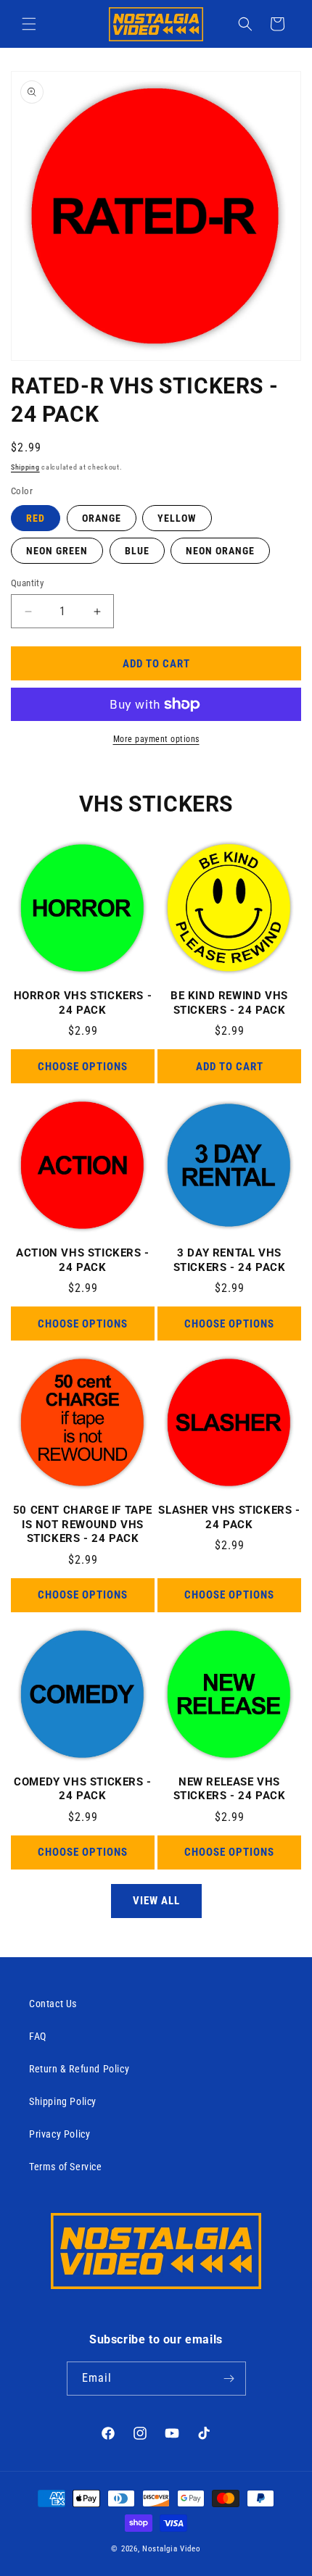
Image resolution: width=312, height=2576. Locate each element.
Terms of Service (66, 2167)
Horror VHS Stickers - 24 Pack (83, 1003)
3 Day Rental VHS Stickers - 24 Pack (230, 1260)
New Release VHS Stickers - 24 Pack (230, 1789)
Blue (137, 551)
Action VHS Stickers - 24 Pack (83, 1260)
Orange (102, 518)
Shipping (25, 467)
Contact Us (53, 2004)
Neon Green (57, 551)
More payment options (156, 739)
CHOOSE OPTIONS (83, 1067)
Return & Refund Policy (79, 2069)
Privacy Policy (59, 2134)
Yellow (177, 518)
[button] (29, 24)
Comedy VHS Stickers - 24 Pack (83, 1789)
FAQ (38, 2036)
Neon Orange (220, 551)
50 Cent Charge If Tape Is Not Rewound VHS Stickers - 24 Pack (83, 1524)
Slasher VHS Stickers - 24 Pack (229, 1517)
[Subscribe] (229, 2379)
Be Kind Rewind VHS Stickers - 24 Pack (229, 1003)
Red (36, 518)
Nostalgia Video (172, 2549)
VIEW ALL (156, 1901)
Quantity (27, 583)
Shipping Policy (63, 2101)
